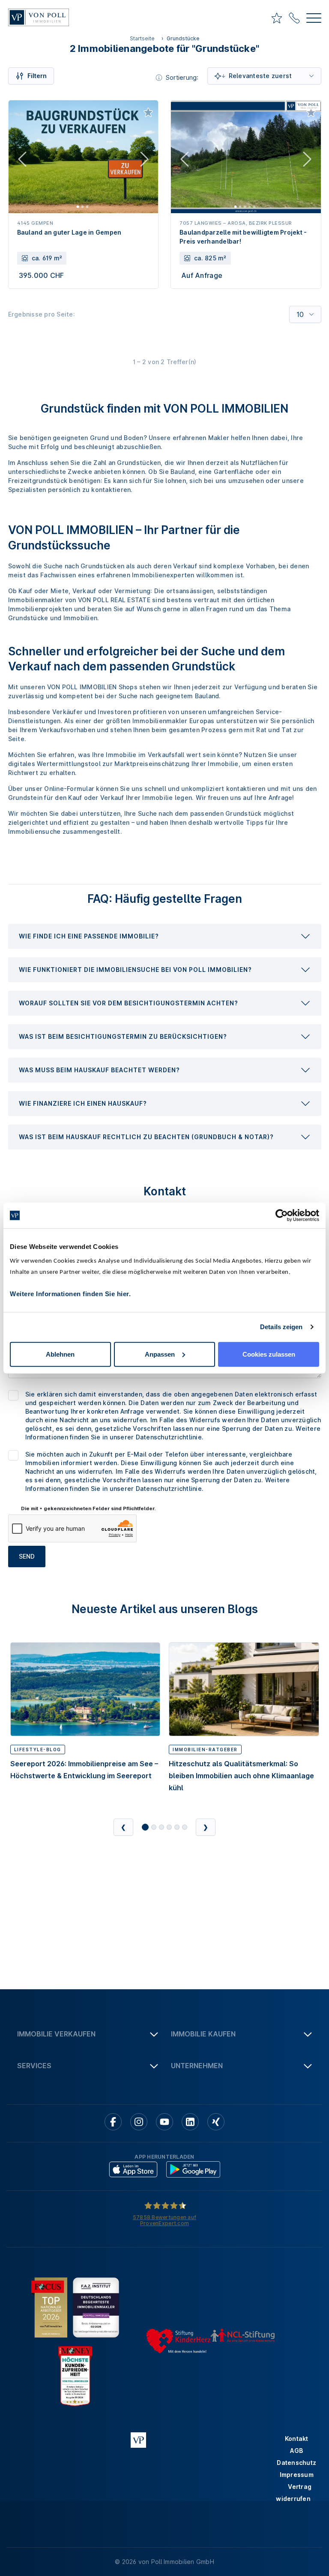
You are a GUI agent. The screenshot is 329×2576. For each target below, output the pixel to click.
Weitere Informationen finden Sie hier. (70, 1293)
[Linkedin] (190, 2122)
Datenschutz (296, 2463)
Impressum (297, 2475)
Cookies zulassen (269, 1354)
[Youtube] (164, 2122)
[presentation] (165, 936)
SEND (27, 1556)
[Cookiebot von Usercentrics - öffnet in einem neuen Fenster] (282, 1216)
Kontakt (297, 2439)
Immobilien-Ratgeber (205, 1750)
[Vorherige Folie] (22, 161)
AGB (296, 2451)
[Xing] (216, 2122)
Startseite (142, 38)
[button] (165, 936)
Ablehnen (60, 1354)
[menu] (314, 19)
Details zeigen (281, 1327)
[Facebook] (113, 2122)
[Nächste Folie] (144, 161)
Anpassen (160, 1354)
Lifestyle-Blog (38, 1750)
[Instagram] (139, 2122)
